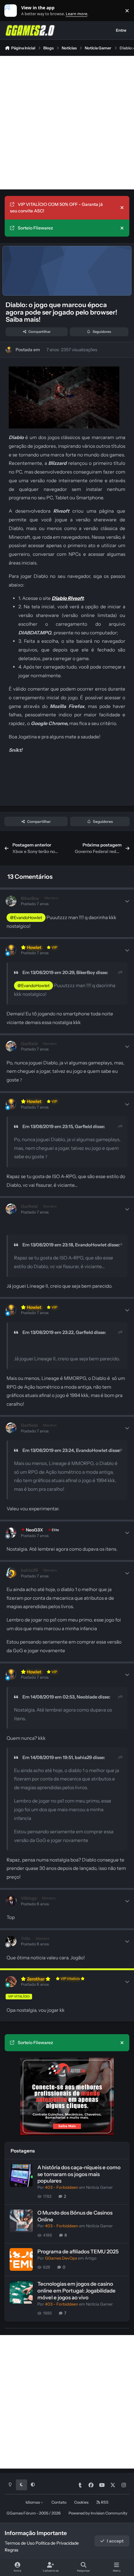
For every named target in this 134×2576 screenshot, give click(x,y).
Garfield (83, 1127)
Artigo (91, 2258)
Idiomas (33, 2502)
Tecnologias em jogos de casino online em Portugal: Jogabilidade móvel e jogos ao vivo (77, 2291)
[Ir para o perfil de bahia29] (11, 1573)
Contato (59, 2502)
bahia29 (83, 1757)
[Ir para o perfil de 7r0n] (11, 1941)
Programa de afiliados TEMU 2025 (78, 2252)
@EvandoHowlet (26, 918)
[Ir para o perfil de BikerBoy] (11, 901)
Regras (12, 2550)
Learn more (12, 11)
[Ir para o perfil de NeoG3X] (11, 1533)
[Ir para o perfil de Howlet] (9, 350)
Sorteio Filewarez (35, 228)
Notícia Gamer (99, 2187)
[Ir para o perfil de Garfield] (11, 1046)
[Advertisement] (67, 123)
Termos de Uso (20, 2543)
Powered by (98, 2513)
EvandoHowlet (91, 1245)
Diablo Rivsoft (68, 598)
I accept (115, 2541)
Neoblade (87, 1697)
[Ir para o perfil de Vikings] (11, 1901)
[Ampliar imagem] (64, 371)
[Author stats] (127, 901)
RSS (104, 2502)
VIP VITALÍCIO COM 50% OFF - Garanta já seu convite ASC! (56, 208)
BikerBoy (86, 973)
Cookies (81, 2502)
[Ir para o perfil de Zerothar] (11, 1982)
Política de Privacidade (57, 2543)
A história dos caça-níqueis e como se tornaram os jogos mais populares (79, 2174)
